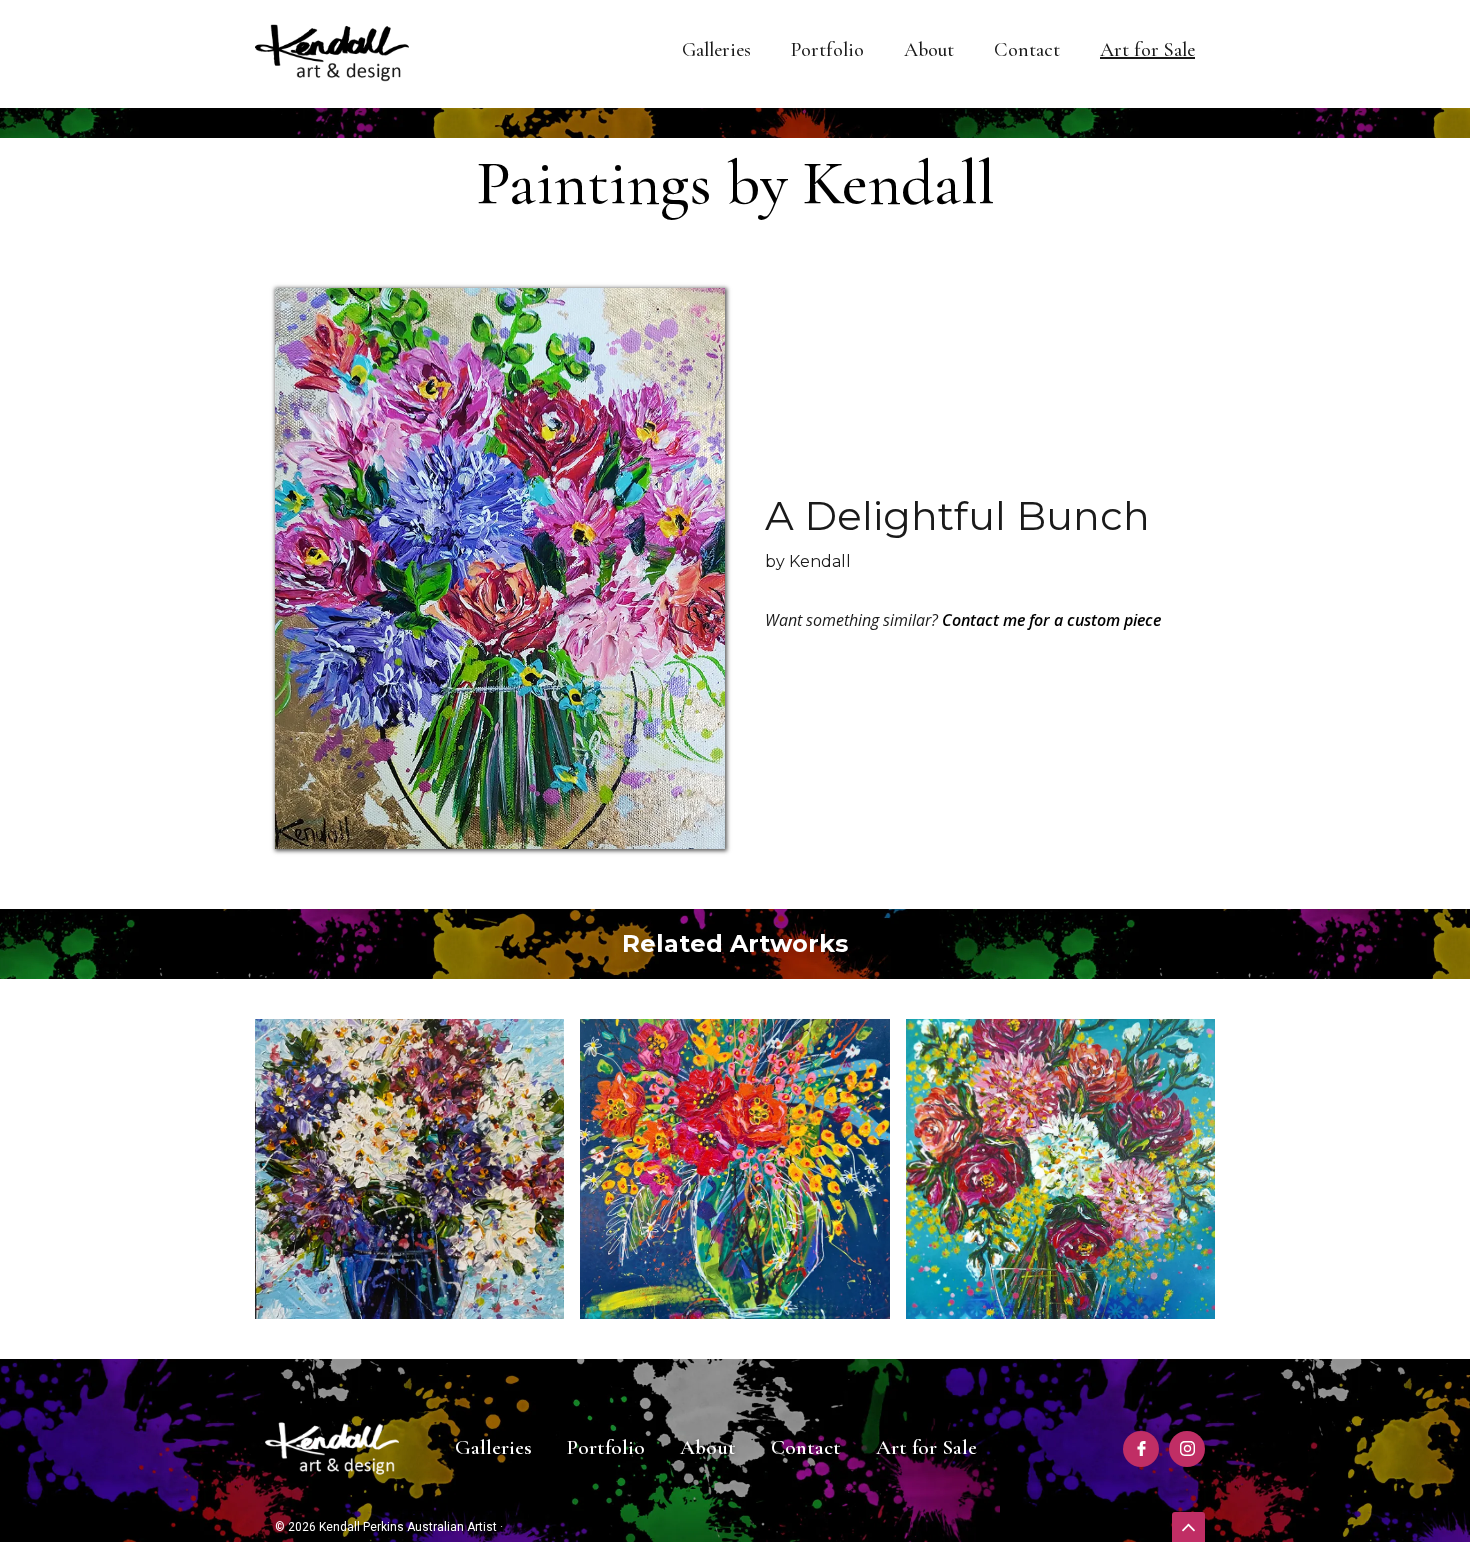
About (929, 50)
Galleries (716, 50)
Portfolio (827, 50)
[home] (332, 53)
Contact (1027, 50)
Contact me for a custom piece (1051, 620)
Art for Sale (1147, 50)
